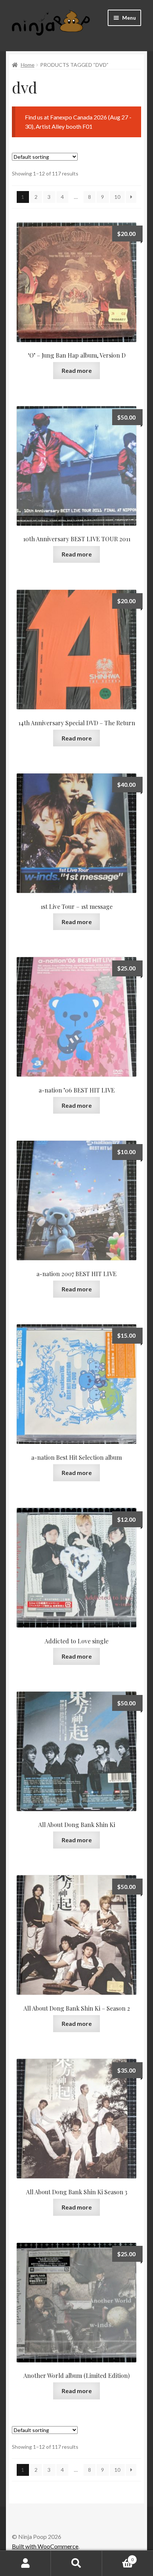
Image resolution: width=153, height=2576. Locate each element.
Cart (118, 2557)
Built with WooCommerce (45, 2546)
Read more (77, 370)
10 (117, 197)
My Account (25, 2563)
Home (28, 65)
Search (76, 2563)
